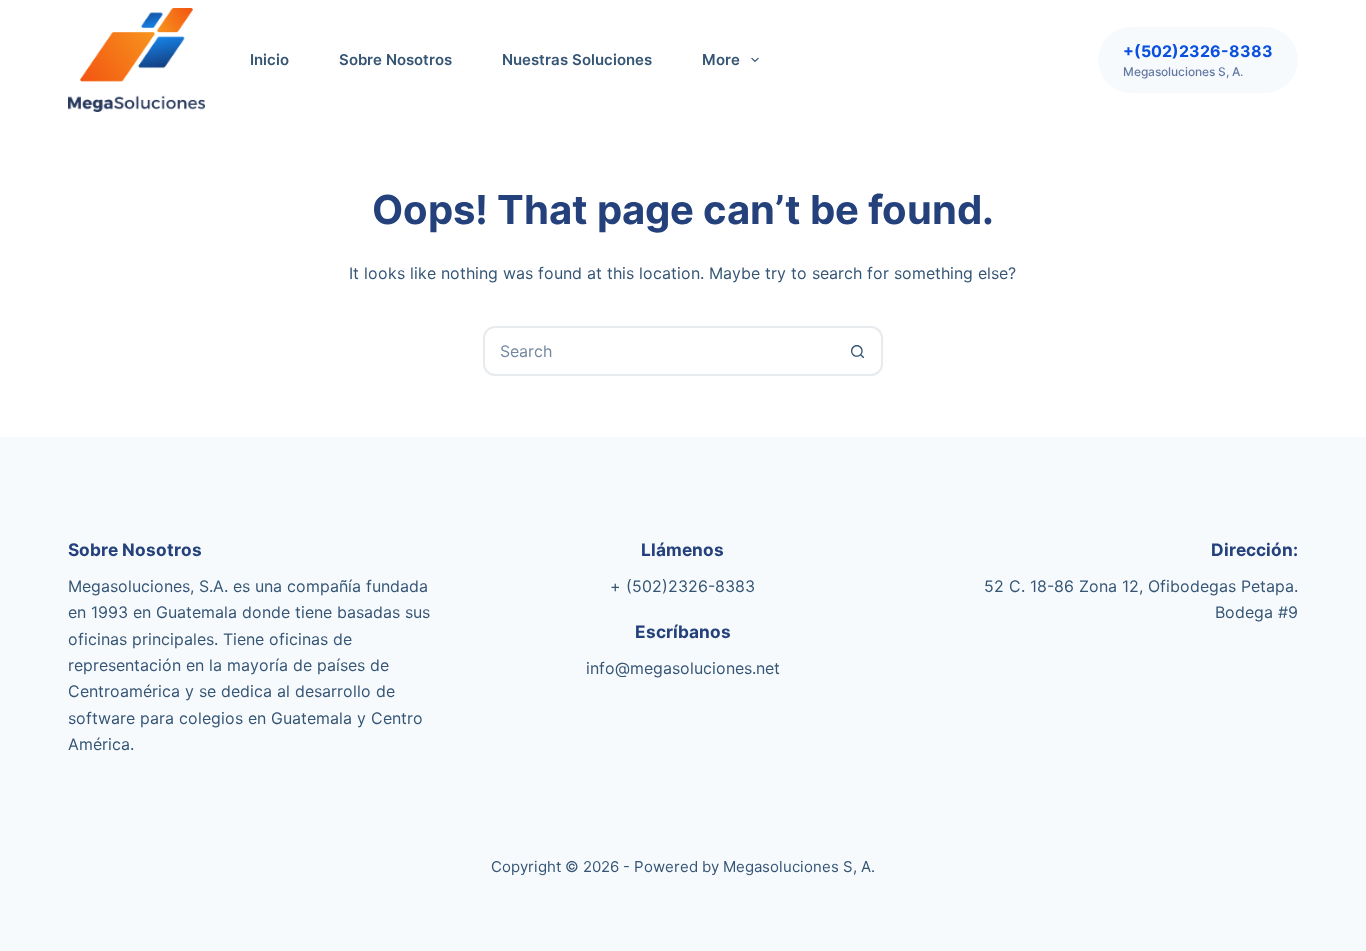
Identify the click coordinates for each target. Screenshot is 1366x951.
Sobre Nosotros (395, 59)
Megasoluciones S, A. (799, 866)
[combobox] (660, 351)
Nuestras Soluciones (577, 59)
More (721, 59)
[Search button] (858, 351)
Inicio (269, 59)
